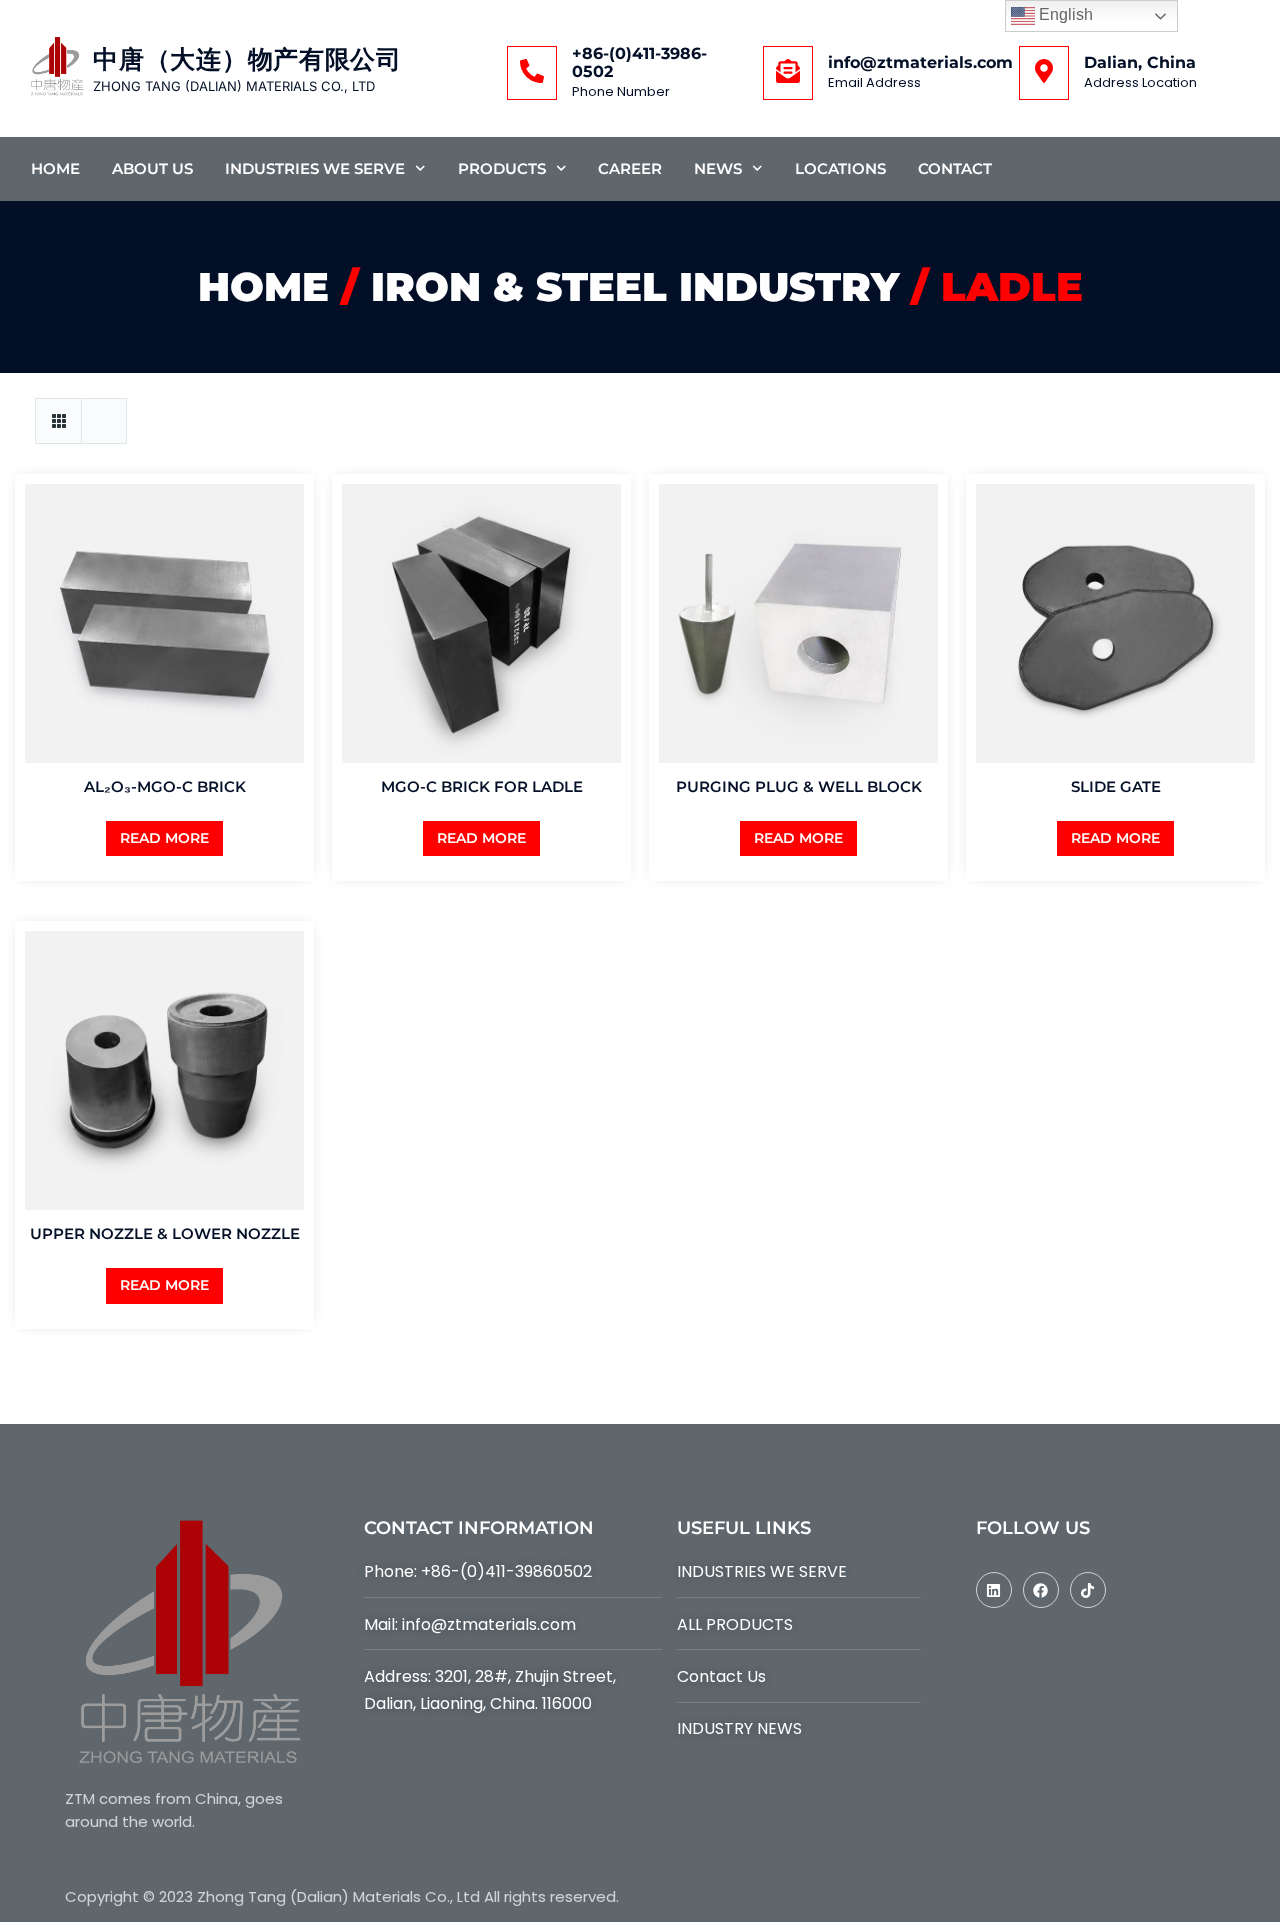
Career (630, 168)
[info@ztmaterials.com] (788, 73)
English (1064, 14)
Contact (955, 168)
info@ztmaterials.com (920, 62)
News (718, 168)
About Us (152, 168)
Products (502, 168)
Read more (164, 838)
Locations (840, 168)
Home (55, 168)
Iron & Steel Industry (635, 286)
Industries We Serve (315, 168)
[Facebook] (1041, 1590)
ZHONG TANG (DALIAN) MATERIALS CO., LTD (234, 86)
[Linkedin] (994, 1590)
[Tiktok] (1088, 1590)
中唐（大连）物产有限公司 (247, 59)
